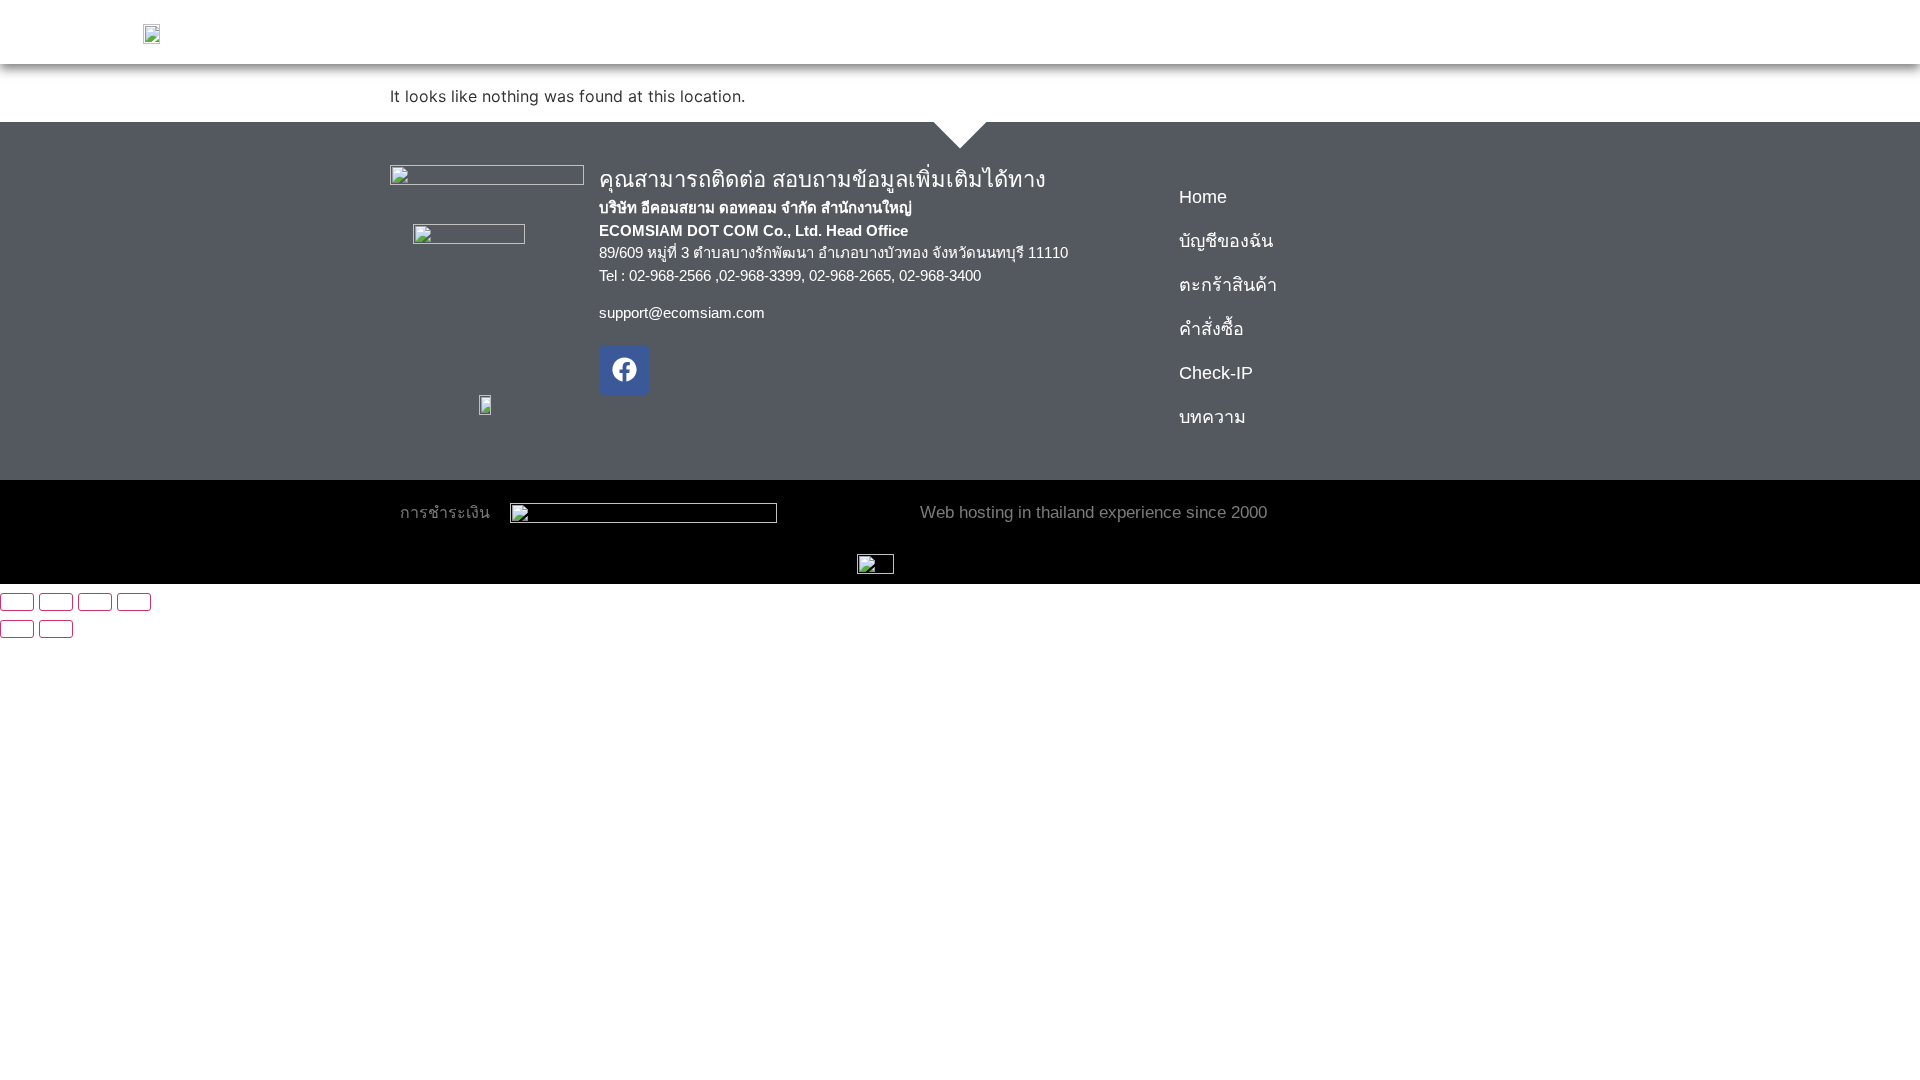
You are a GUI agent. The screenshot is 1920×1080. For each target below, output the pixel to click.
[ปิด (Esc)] (134, 602)
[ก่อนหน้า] (17, 629)
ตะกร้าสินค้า (1228, 285)
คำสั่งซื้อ (1211, 329)
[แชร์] (95, 602)
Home (1203, 197)
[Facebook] (624, 370)
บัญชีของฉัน (1226, 241)
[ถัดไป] (56, 629)
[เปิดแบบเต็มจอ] (56, 602)
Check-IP (1216, 373)
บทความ (1212, 417)
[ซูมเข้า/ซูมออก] (17, 602)
